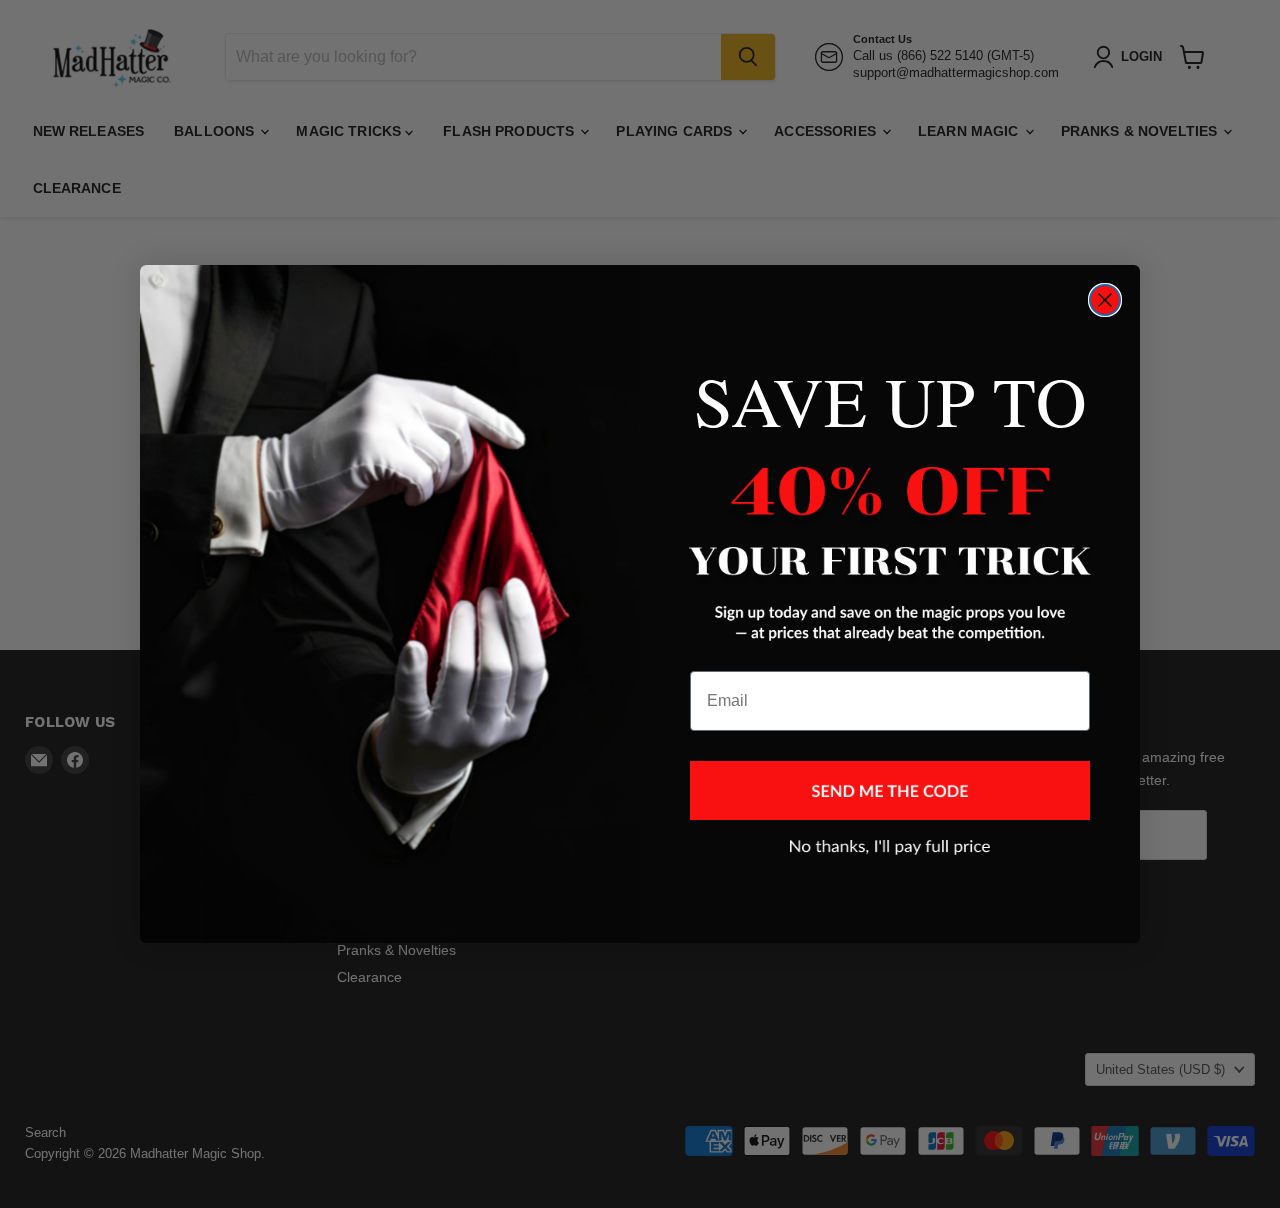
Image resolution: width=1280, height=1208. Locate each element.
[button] (890, 790)
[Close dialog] (1105, 300)
